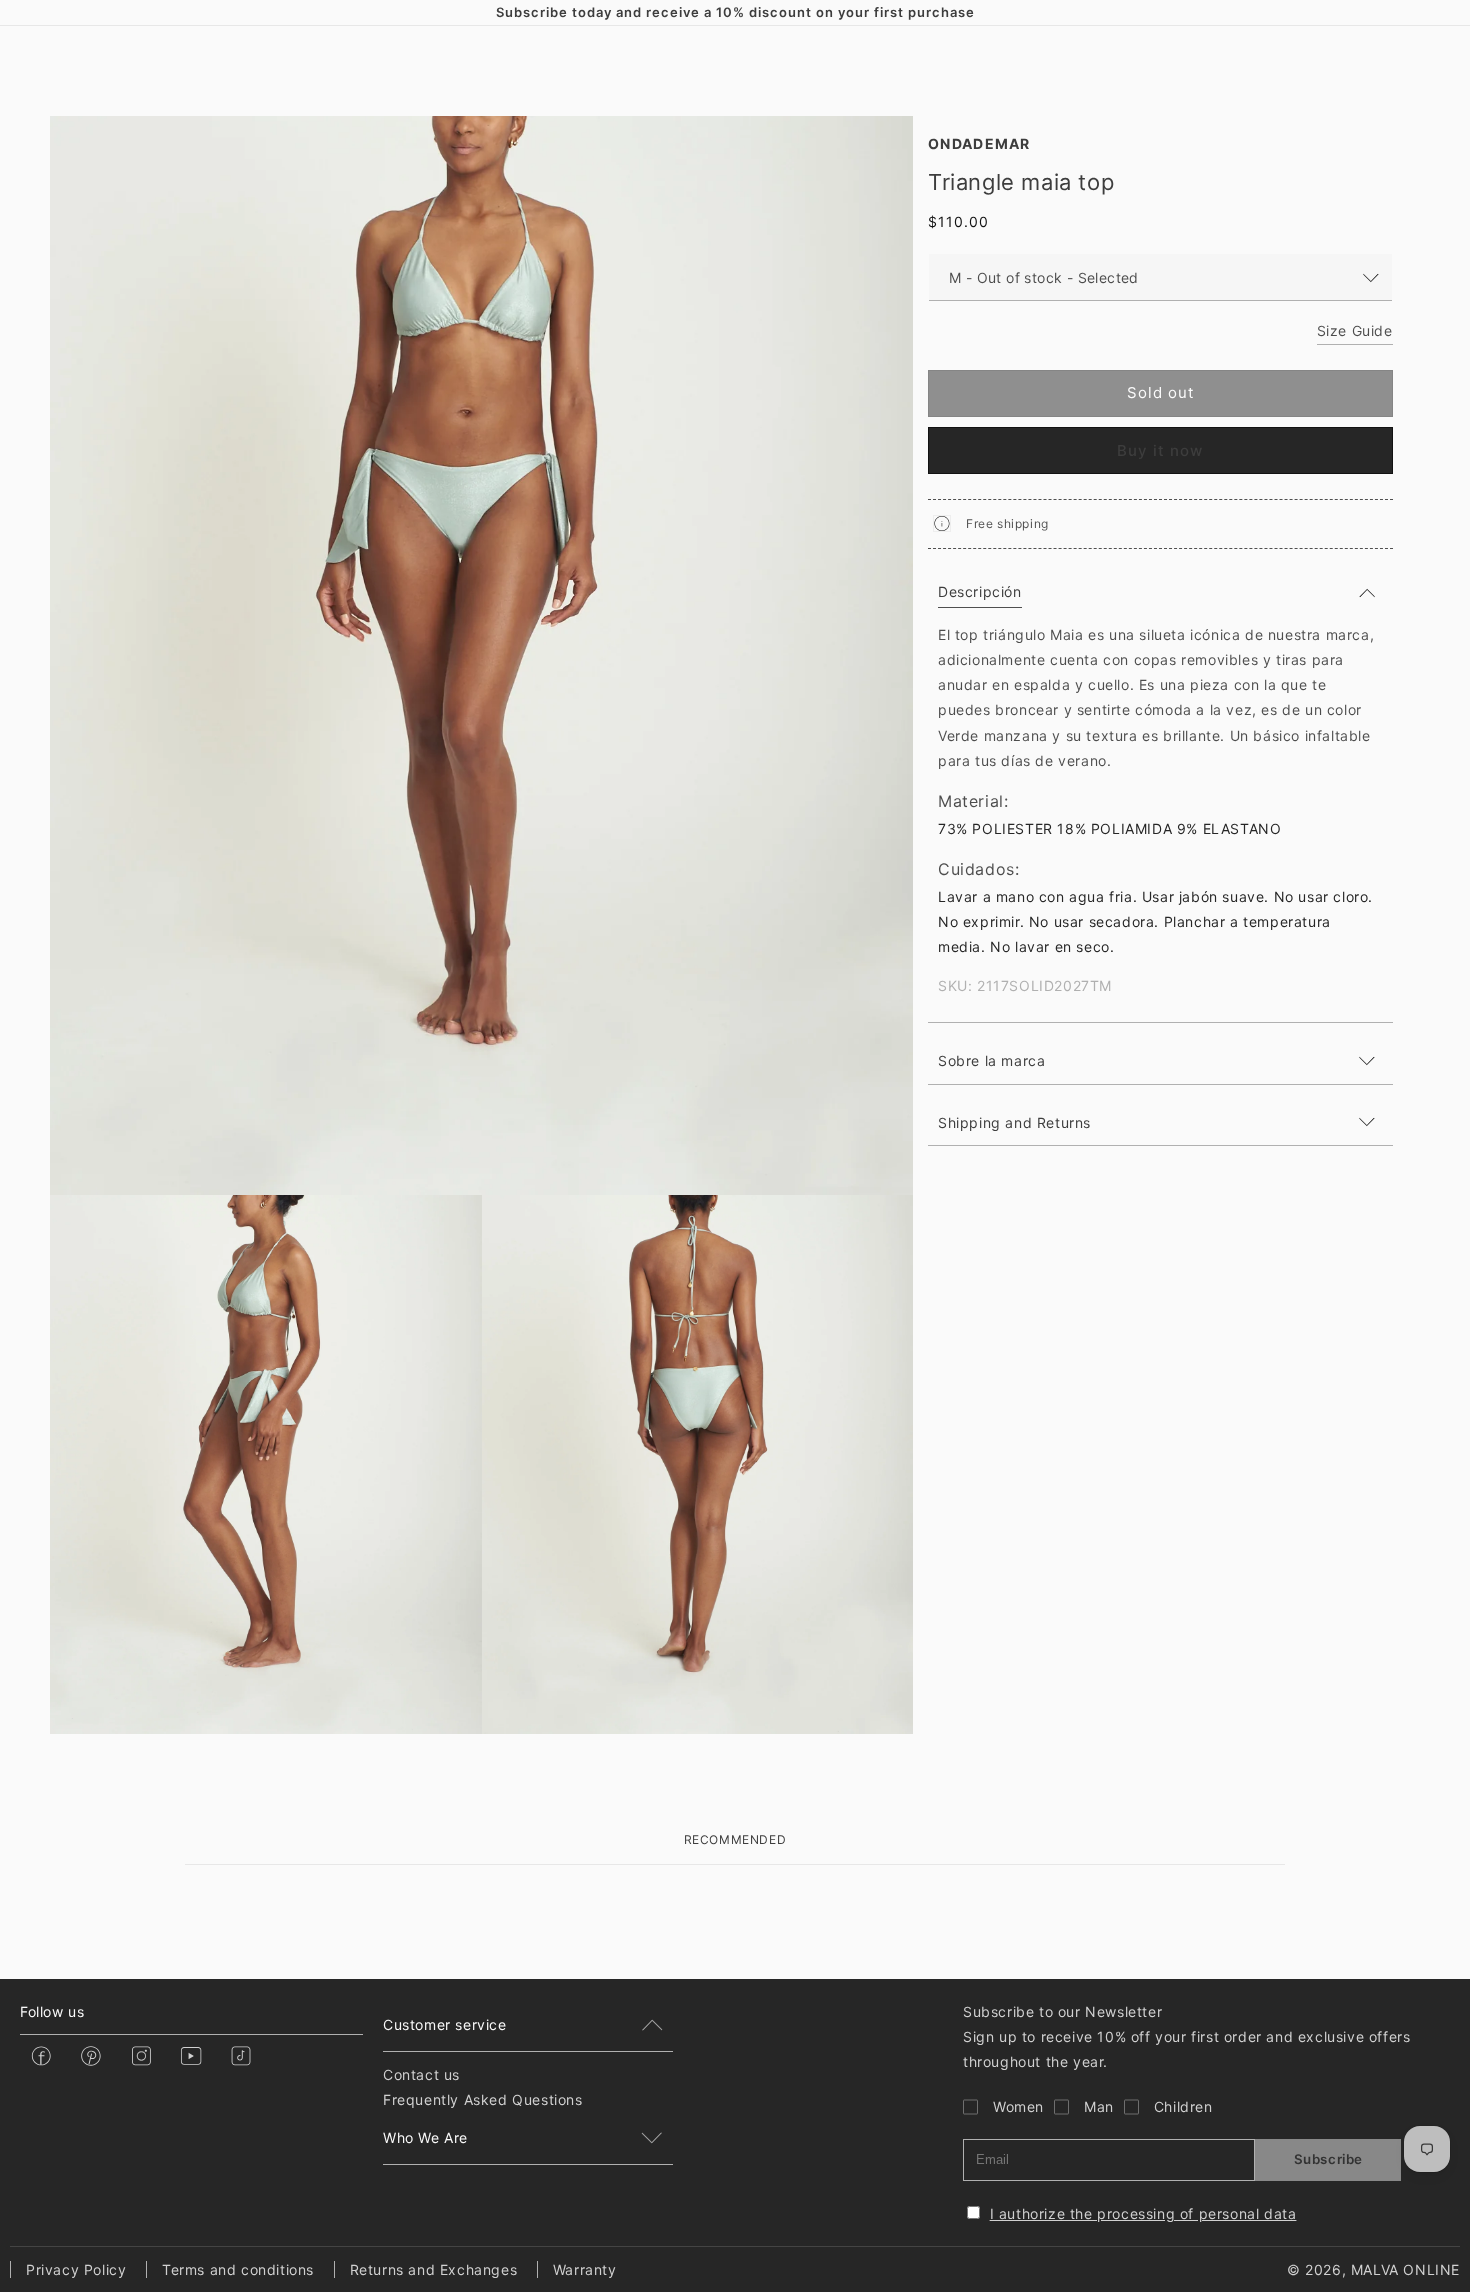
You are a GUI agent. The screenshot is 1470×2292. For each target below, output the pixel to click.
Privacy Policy (76, 2269)
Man (1099, 2106)
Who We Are (425, 2137)
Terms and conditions (238, 2269)
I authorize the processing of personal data (1143, 2213)
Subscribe (1328, 2159)
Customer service (445, 2024)
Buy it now (1160, 450)
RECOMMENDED (735, 1839)
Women (1018, 2106)
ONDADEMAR (979, 143)
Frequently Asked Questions (483, 2099)
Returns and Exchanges (434, 2269)
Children (1183, 2106)
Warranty (585, 2269)
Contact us (421, 2074)
